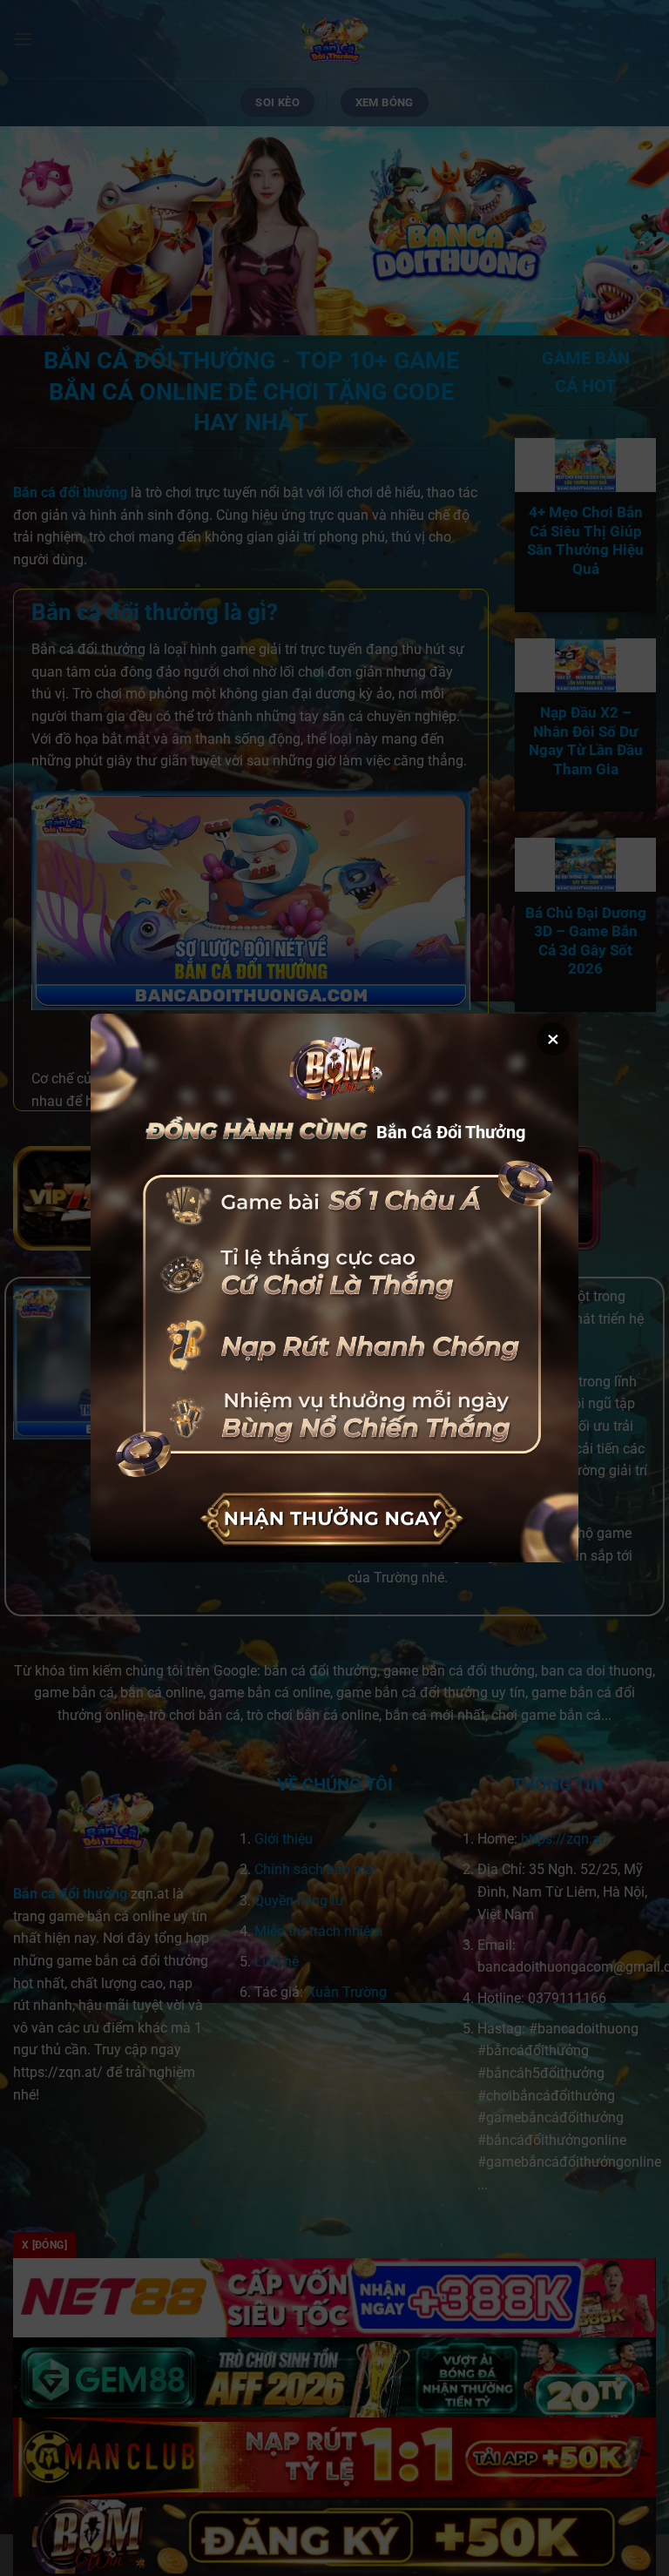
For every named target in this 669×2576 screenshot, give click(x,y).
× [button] (553, 1039)
